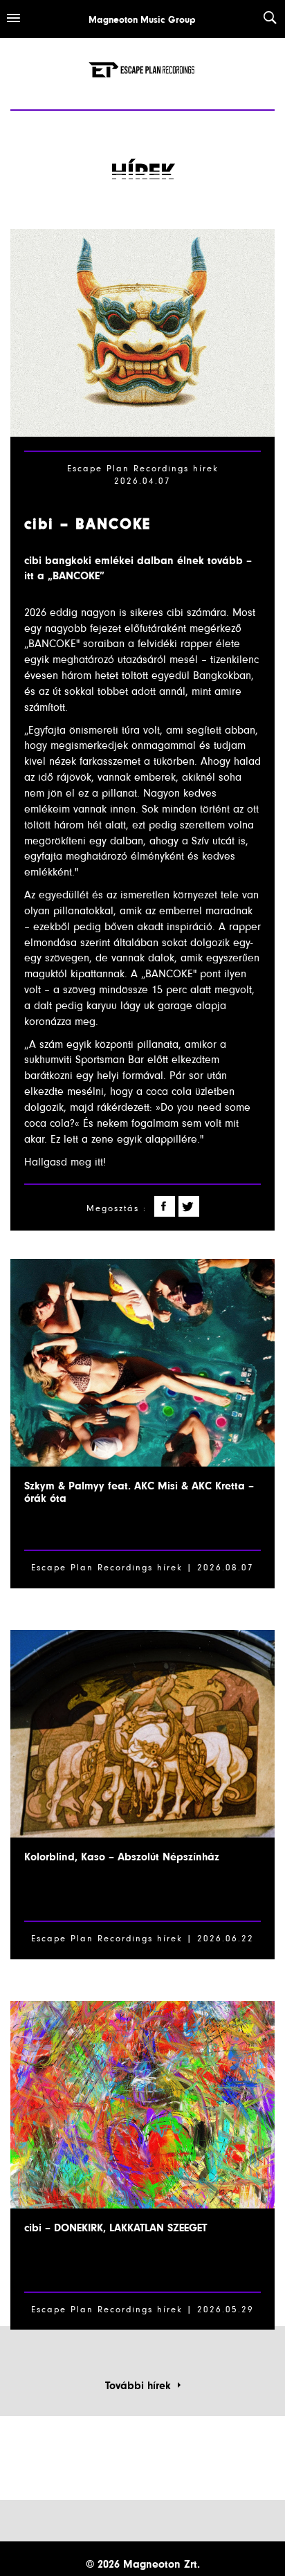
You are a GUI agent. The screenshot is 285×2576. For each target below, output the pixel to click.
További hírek (141, 2386)
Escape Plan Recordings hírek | (112, 1939)
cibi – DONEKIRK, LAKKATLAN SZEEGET (116, 2228)
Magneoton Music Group (142, 20)
